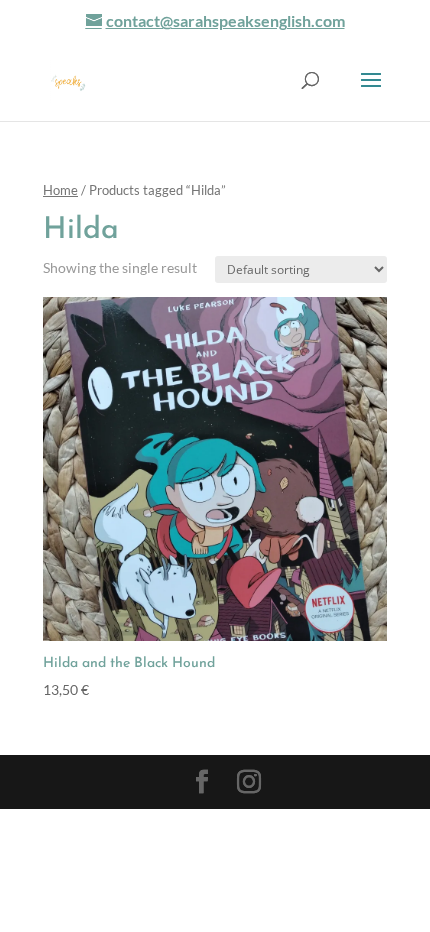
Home (60, 190)
